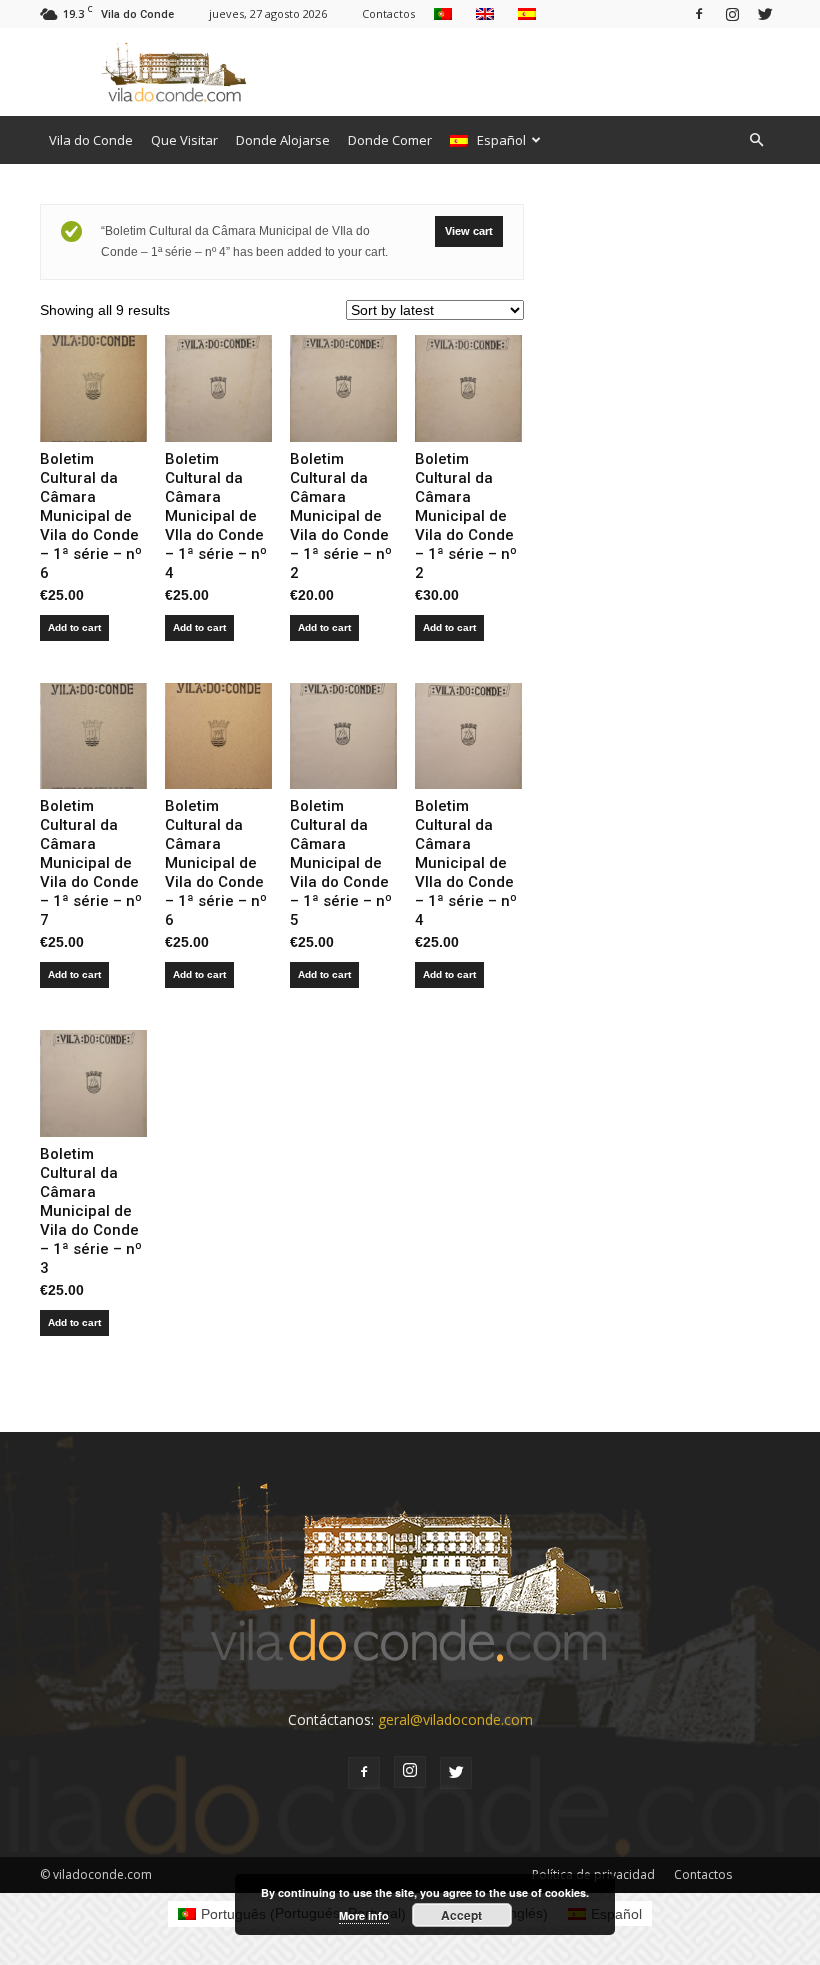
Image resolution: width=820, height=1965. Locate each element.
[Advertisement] (545, 72)
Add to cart (74, 627)
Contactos (388, 13)
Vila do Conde (91, 140)
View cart (469, 231)
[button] (756, 140)
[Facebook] (699, 13)
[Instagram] (732, 13)
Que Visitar (184, 140)
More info (364, 1915)
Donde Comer (390, 140)
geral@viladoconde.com (455, 1719)
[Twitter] (765, 13)
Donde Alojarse (283, 140)
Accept (461, 1915)
